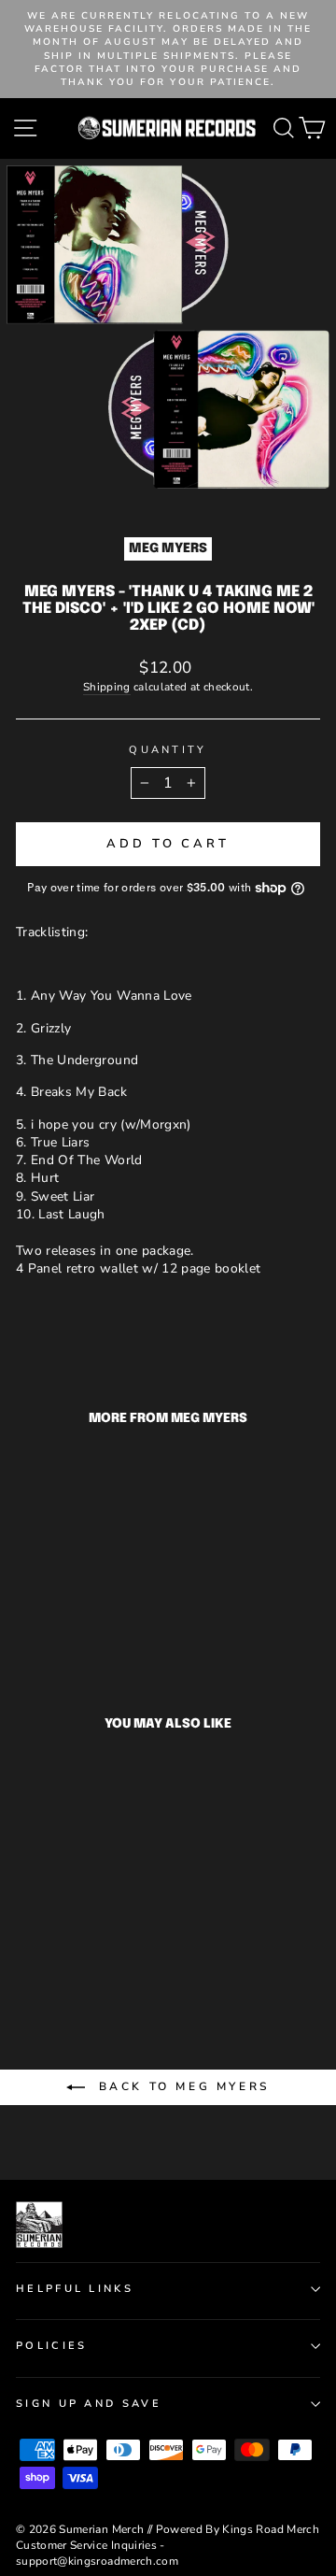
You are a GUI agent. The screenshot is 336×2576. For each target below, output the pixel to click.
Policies (52, 2346)
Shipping (107, 687)
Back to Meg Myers (181, 2086)
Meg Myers (168, 548)
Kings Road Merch (271, 2529)
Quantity (168, 750)
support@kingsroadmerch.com (97, 2561)
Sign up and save (89, 2404)
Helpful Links (75, 2289)
